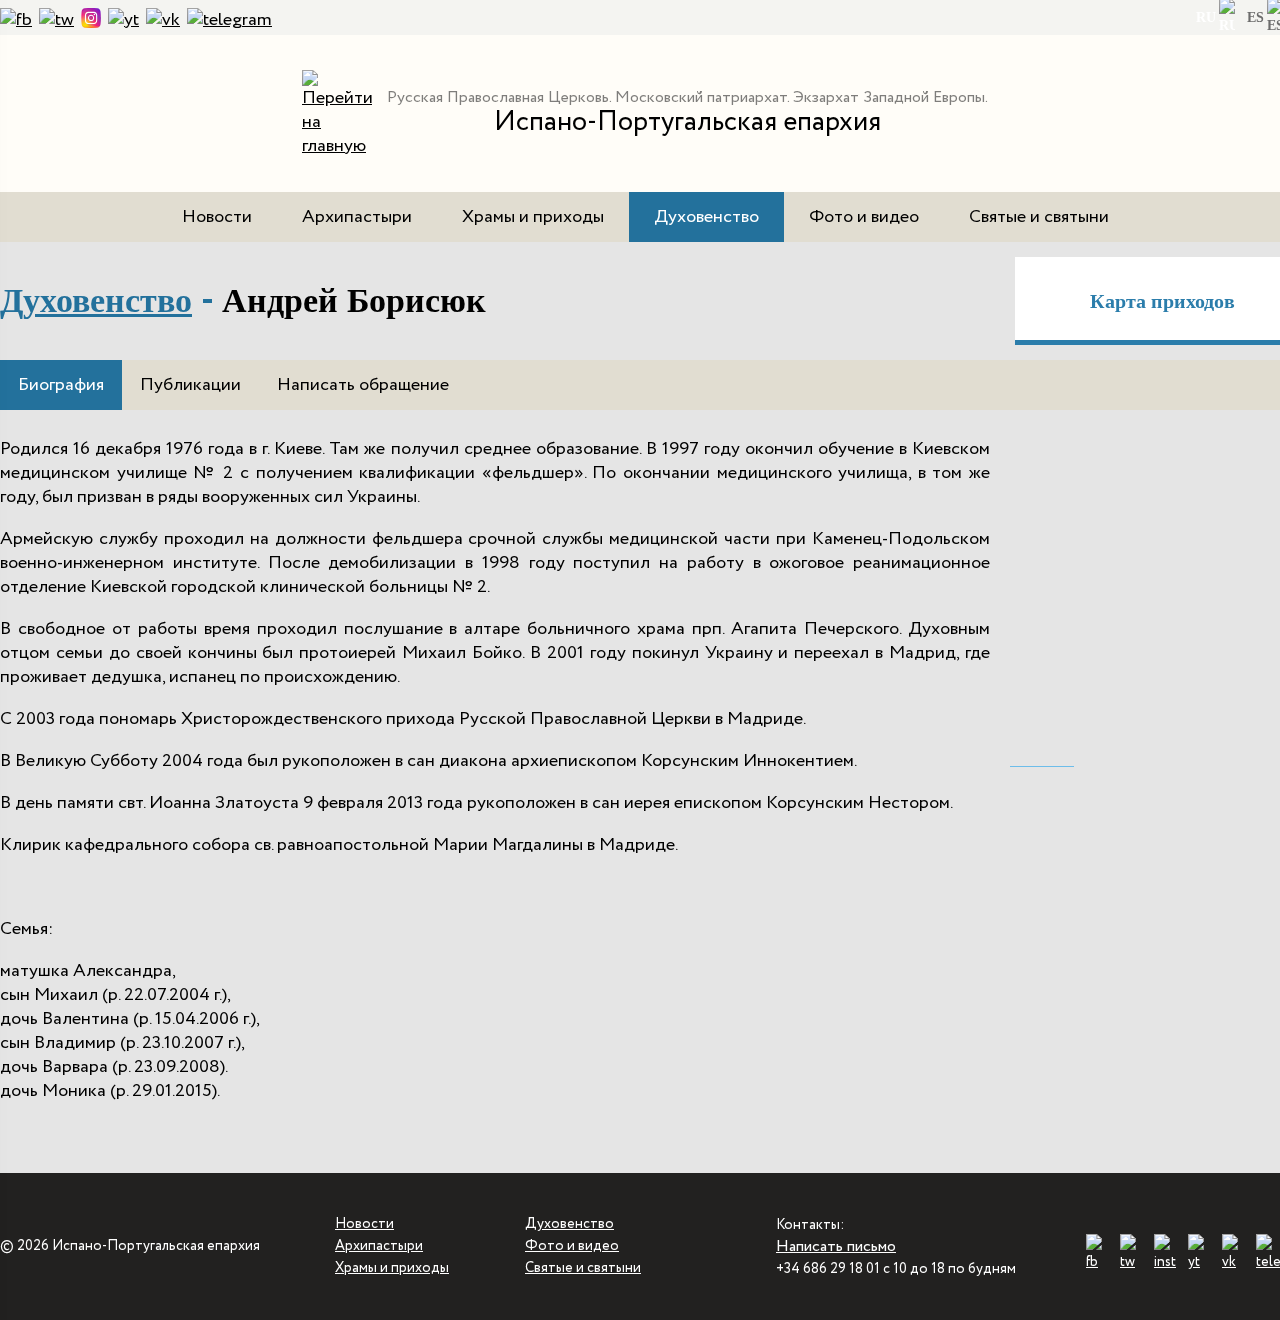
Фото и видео (864, 217)
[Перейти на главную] (337, 146)
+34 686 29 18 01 (828, 1269)
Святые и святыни (1039, 217)
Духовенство (706, 217)
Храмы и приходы (533, 217)
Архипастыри (357, 217)
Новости (217, 217)
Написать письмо (836, 1246)
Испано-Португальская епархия (687, 122)
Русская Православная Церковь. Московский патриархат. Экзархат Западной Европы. (687, 97)
